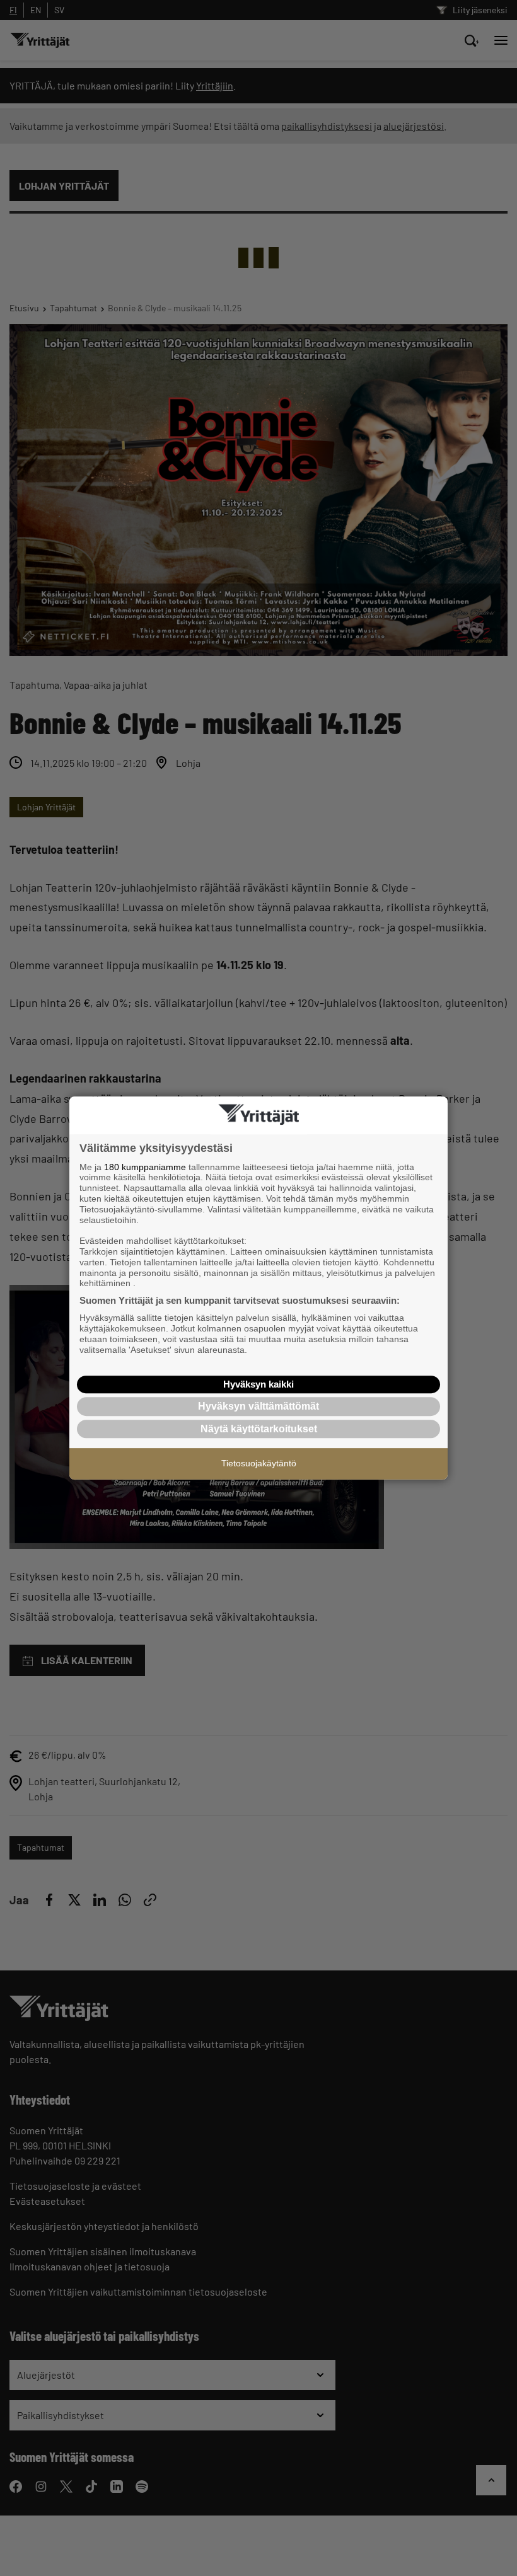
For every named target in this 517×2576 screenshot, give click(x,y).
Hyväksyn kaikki (258, 1384)
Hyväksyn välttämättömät (258, 1406)
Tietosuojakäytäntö (259, 1463)
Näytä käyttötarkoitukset (259, 1429)
